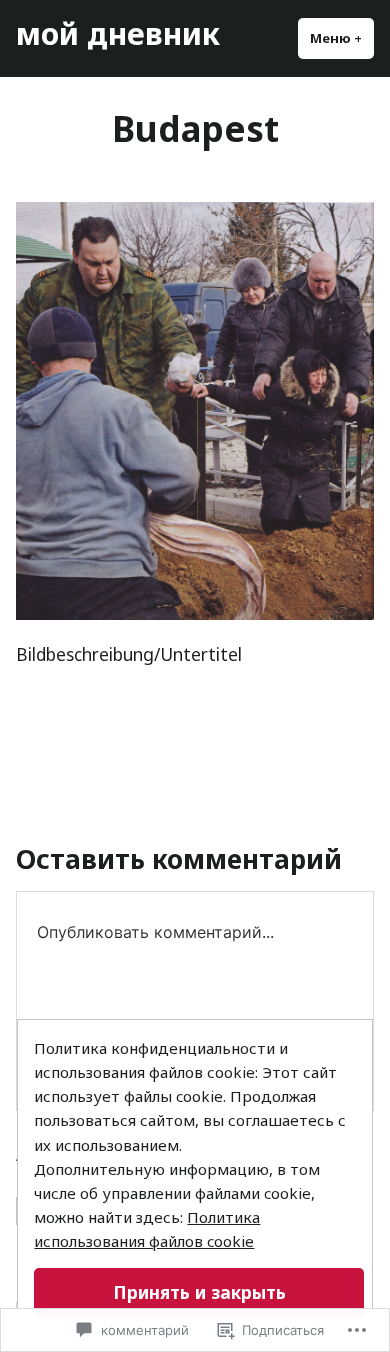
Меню (342, 38)
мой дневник (118, 33)
